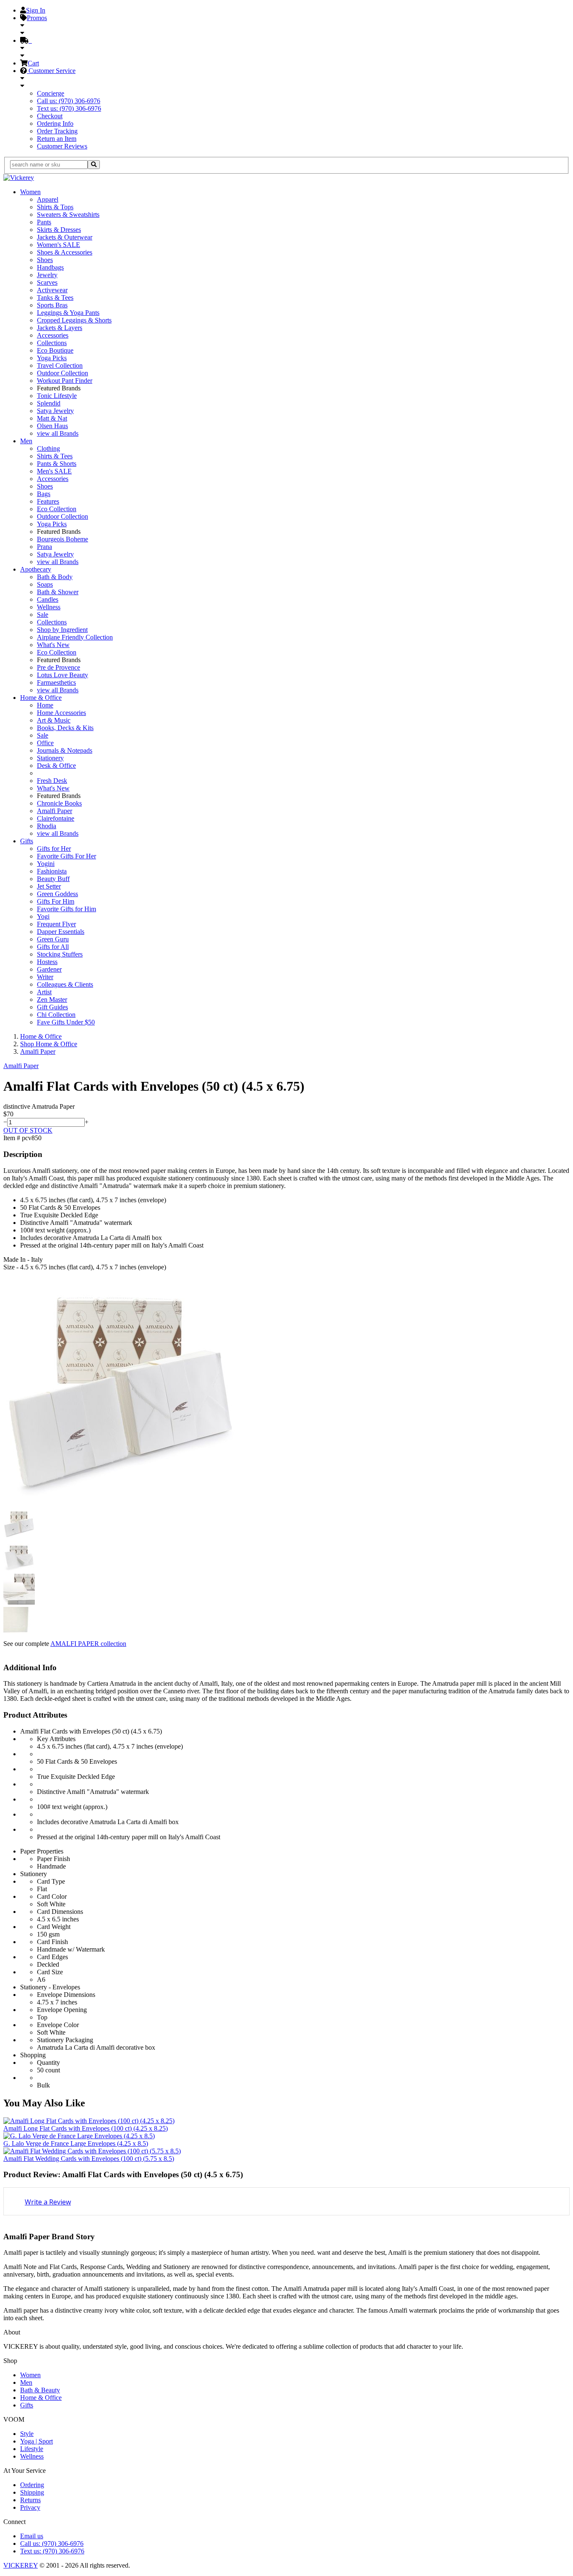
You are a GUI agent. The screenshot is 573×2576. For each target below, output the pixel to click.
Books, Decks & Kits (65, 728)
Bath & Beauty (40, 2390)
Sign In (36, 10)
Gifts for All (53, 947)
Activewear (52, 290)
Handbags (50, 267)
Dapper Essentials (61, 932)
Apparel (48, 199)
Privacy (30, 2507)
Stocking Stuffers (60, 954)
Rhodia (47, 826)
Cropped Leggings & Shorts (74, 320)
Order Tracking (57, 131)
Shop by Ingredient (62, 630)
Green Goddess (57, 894)
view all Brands (58, 433)
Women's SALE (59, 245)
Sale (43, 615)
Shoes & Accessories (65, 252)
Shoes (45, 260)
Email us (32, 2536)
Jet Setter (49, 886)
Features (48, 501)
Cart (33, 63)
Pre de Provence (59, 667)
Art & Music (54, 720)
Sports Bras (52, 305)
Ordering (32, 2485)
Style (27, 2434)
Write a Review (48, 2202)
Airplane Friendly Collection (75, 637)
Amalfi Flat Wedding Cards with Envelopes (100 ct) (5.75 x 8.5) (89, 2159)
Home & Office (41, 698)
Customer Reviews (62, 146)
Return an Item (57, 139)
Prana (44, 547)
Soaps (45, 584)
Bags (44, 494)
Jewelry (47, 275)
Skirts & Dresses (59, 230)
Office (45, 743)
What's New (53, 645)
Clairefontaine (56, 818)
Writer (45, 977)
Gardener (49, 969)
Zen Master (52, 999)
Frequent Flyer (56, 924)
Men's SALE (54, 471)
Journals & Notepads (65, 750)
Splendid (49, 403)
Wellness (49, 607)
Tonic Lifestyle (57, 396)
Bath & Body (55, 577)
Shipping (32, 2492)
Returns (30, 2500)
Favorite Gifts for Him (66, 909)
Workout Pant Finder (65, 381)
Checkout (50, 116)
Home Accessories (61, 713)
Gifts (27, 841)
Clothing (48, 448)
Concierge (51, 93)
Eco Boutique (55, 350)
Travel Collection (60, 365)
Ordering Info (55, 123)
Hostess (47, 962)
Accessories (53, 335)
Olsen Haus (52, 426)
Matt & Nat (52, 418)
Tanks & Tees (55, 298)
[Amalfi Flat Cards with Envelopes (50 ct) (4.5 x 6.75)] (121, 1504)
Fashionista (52, 871)
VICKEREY (21, 2565)
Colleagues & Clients (65, 984)
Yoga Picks (52, 358)
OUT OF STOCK (28, 1130)
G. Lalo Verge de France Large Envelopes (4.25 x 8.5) (76, 2143)
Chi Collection (56, 1015)
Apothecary (36, 569)
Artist (44, 992)
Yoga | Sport (36, 2441)
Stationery (50, 758)
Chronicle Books (59, 803)
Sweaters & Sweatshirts (68, 214)
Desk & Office (56, 766)
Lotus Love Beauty (63, 675)
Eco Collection (57, 509)
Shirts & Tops (55, 207)
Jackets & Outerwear (65, 237)
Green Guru (53, 939)
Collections (52, 343)
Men (26, 441)
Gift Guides (52, 1007)
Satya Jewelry (55, 411)
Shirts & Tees (55, 456)
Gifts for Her (54, 849)
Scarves (47, 282)
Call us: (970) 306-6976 (69, 101)
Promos (37, 18)
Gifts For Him (56, 901)
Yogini (46, 864)
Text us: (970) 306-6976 (69, 108)
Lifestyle (32, 2449)
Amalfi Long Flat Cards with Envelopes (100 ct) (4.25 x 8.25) (86, 2128)
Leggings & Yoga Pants (68, 313)
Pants (44, 222)
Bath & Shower (58, 592)
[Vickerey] (19, 178)
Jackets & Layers (60, 328)
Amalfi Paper (55, 811)
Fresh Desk (52, 781)
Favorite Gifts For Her (66, 856)
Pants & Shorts (57, 464)
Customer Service (51, 71)
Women (30, 192)
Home (45, 705)
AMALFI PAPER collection (88, 1644)
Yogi (43, 916)
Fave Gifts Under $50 (66, 1022)
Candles (48, 599)
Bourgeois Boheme (63, 539)
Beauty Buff (53, 879)
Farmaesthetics (56, 682)
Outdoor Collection (63, 373)
